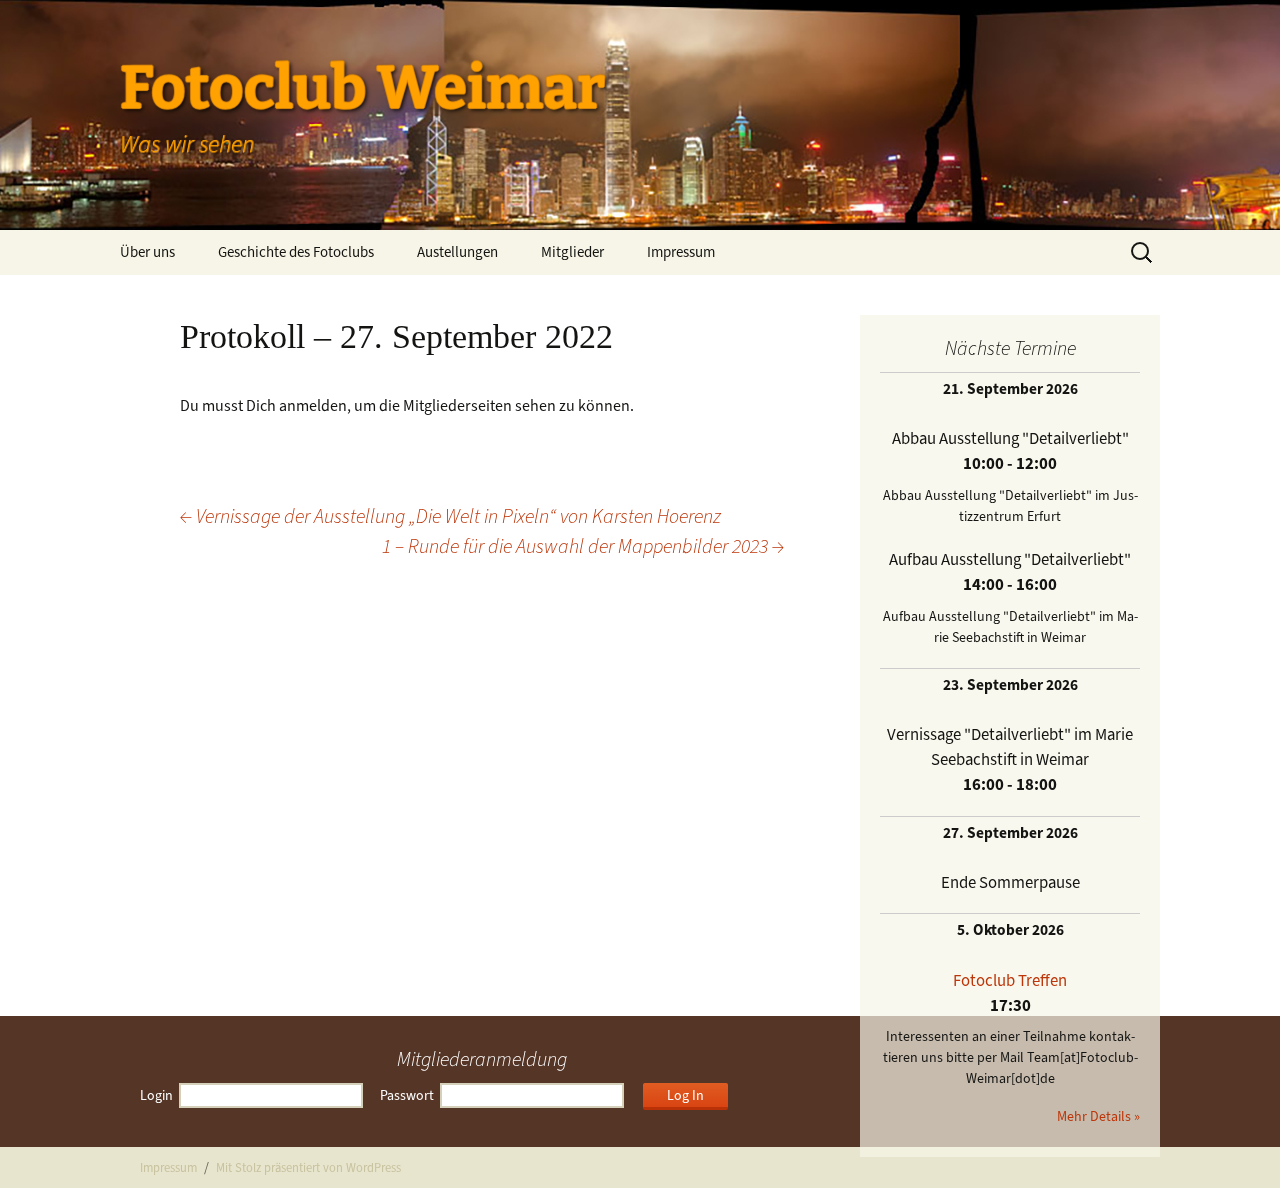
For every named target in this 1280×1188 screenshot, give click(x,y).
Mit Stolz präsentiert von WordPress (308, 1167)
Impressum (681, 252)
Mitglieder (572, 252)
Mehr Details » (1098, 1116)
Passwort (407, 1095)
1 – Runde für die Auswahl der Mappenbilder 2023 (583, 546)
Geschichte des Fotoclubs (296, 252)
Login (156, 1095)
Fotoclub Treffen (1010, 980)
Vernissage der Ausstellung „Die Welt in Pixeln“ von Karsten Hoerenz (450, 516)
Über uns (147, 252)
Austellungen (457, 252)
